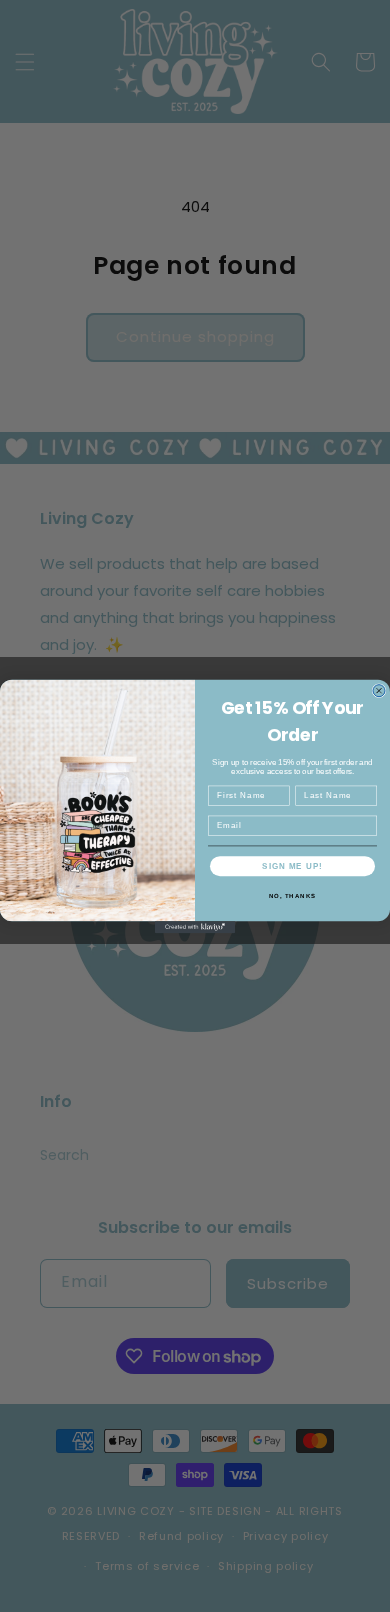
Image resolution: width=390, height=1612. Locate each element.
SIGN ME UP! (292, 865)
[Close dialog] (379, 690)
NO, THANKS (293, 895)
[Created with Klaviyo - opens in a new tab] (195, 927)
